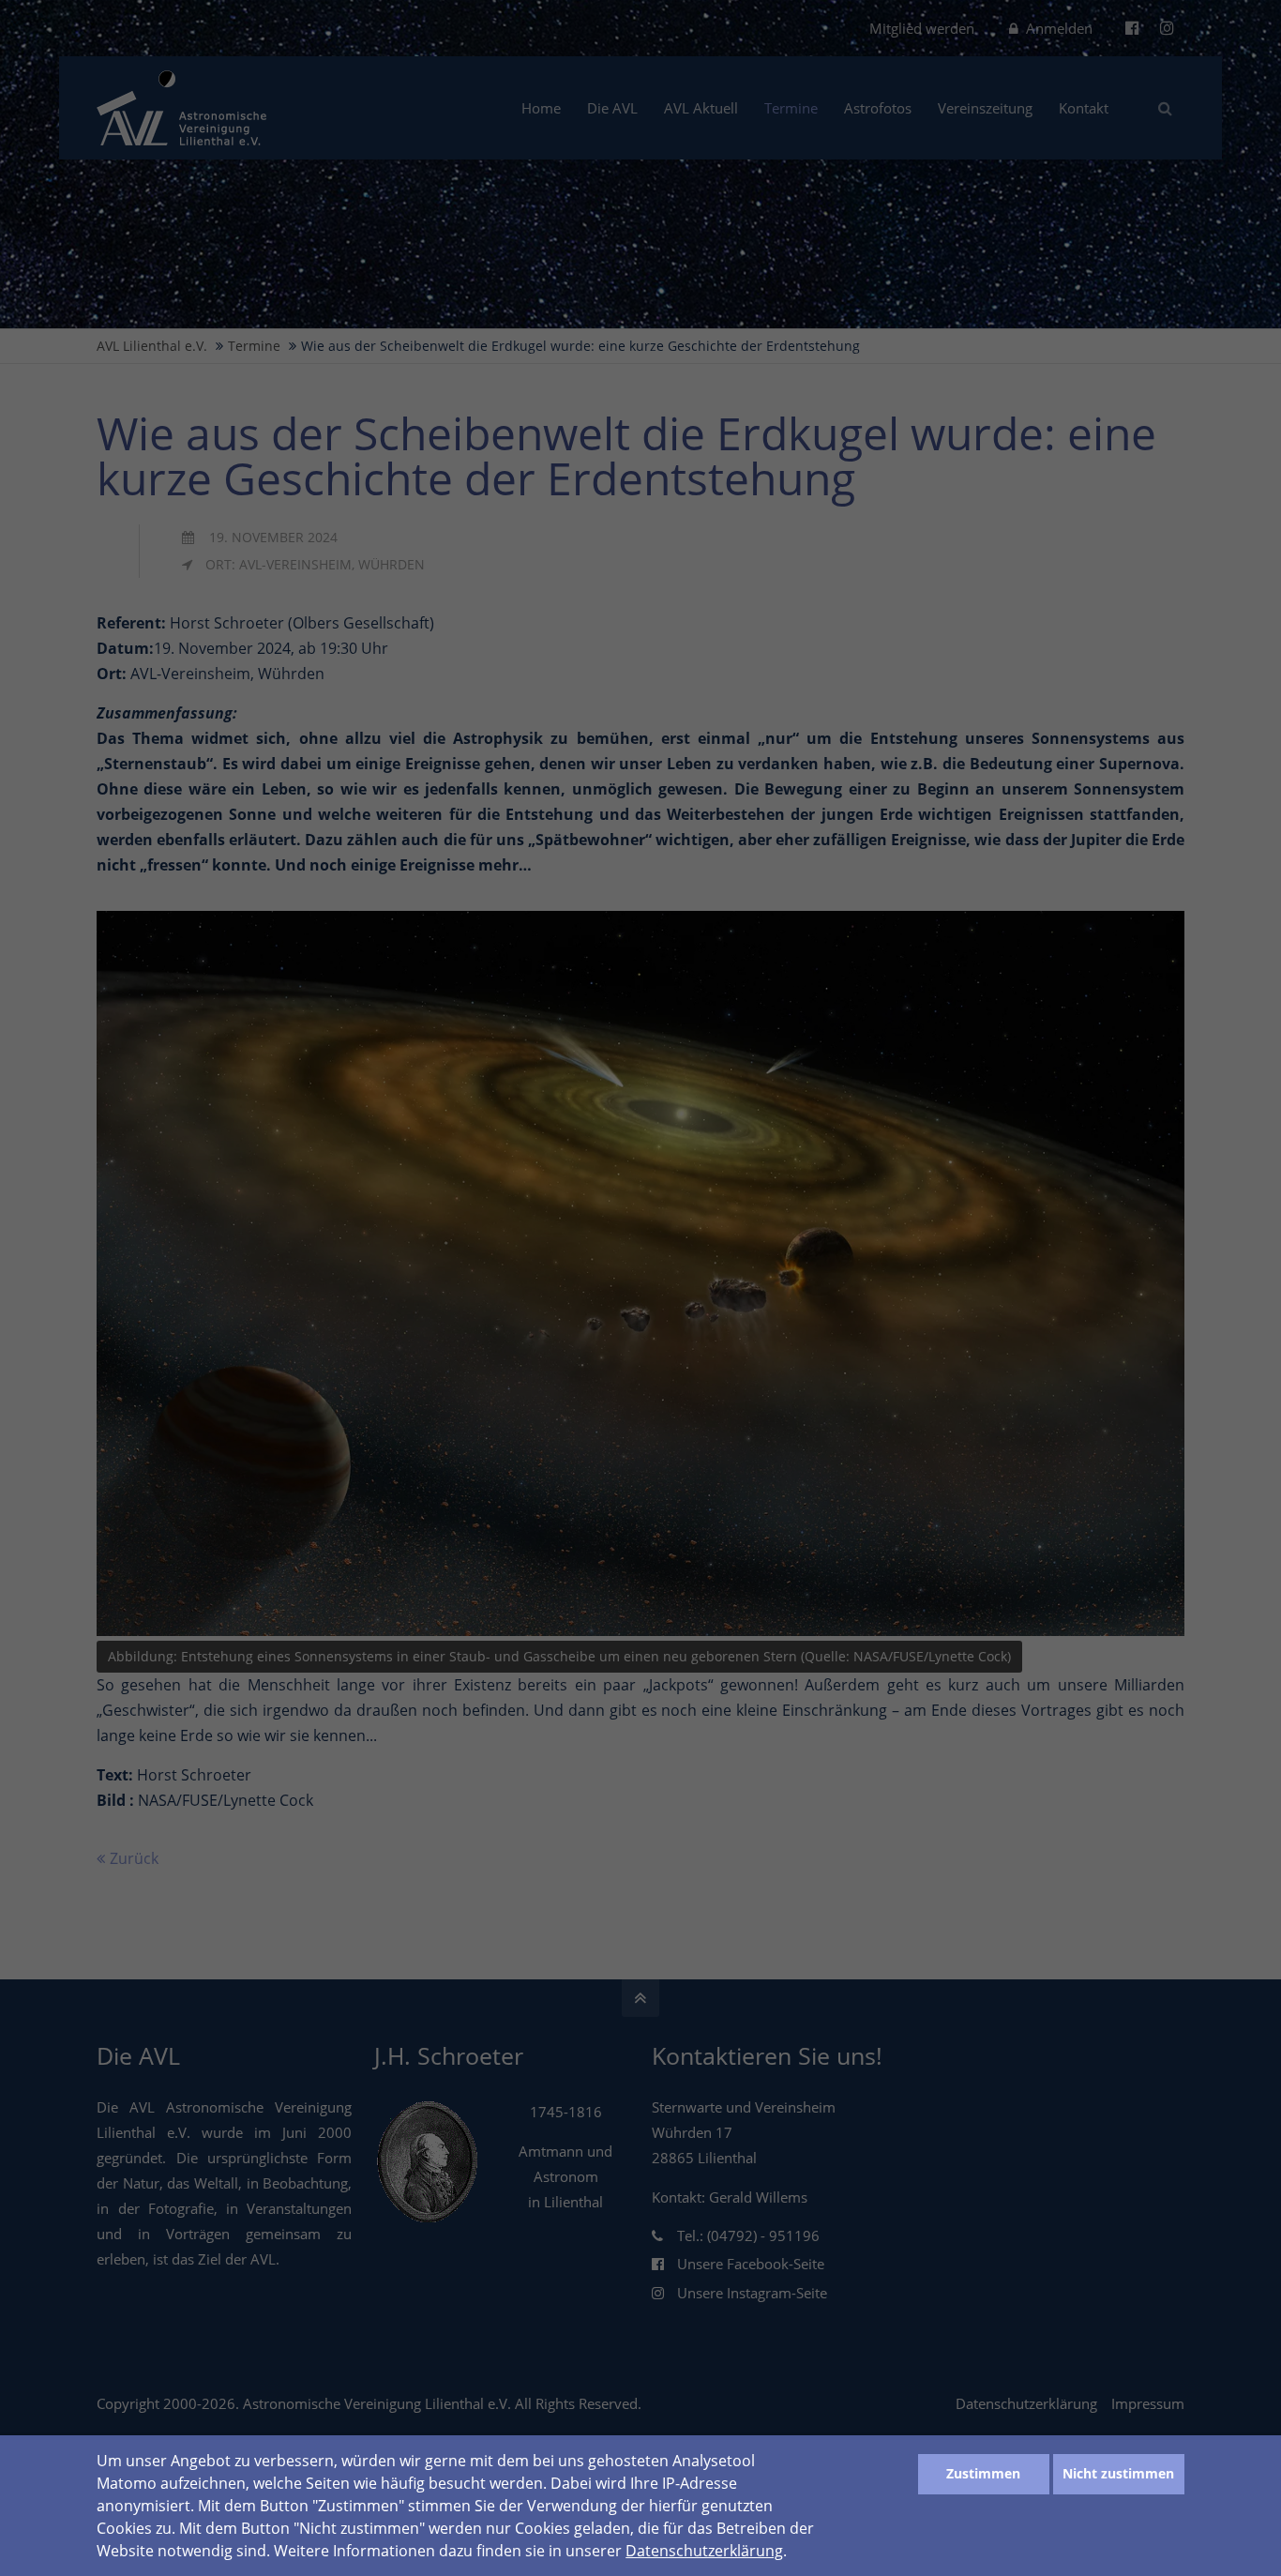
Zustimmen (983, 2473)
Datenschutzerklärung (704, 2551)
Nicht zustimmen (1118, 2473)
